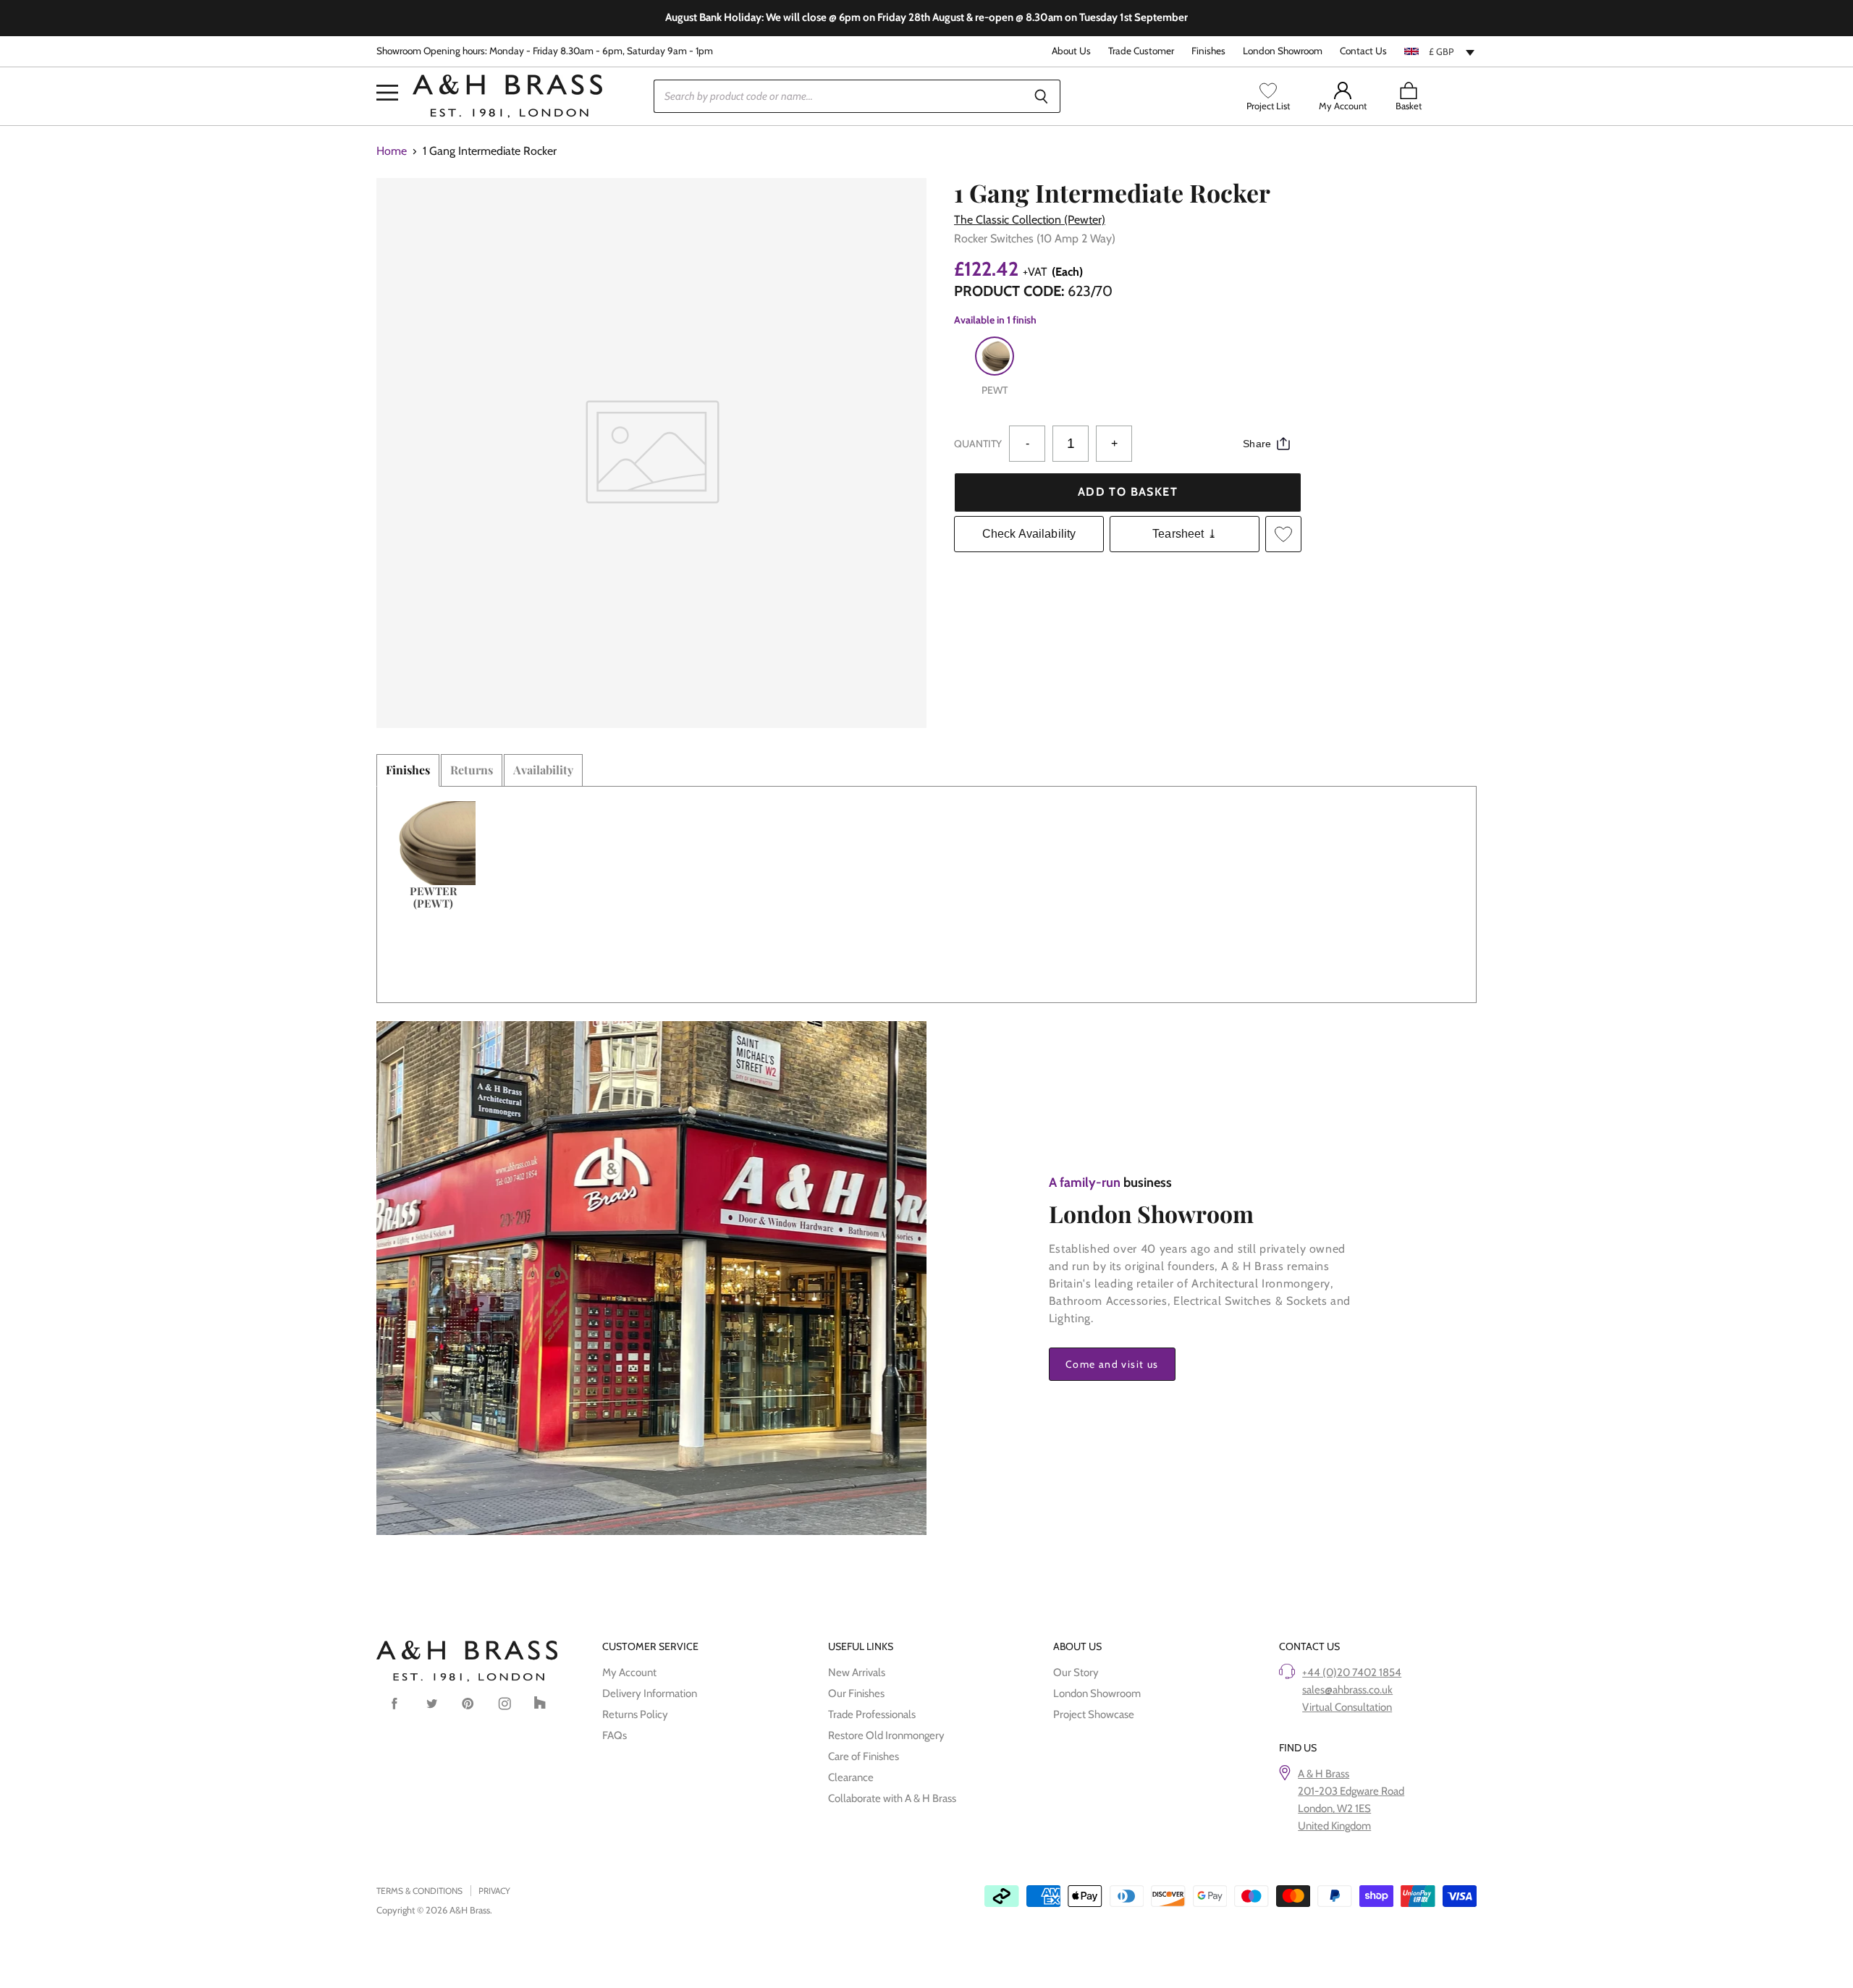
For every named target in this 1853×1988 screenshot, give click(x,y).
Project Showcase (1094, 1714)
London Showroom (1283, 51)
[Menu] (387, 71)
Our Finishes (856, 1693)
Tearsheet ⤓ (1185, 534)
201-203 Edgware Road (1351, 1791)
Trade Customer (1141, 51)
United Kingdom (1334, 1826)
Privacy (494, 1891)
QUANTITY (978, 444)
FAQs (615, 1735)
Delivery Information (650, 1693)
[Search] (1041, 96)
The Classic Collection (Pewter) (1030, 220)
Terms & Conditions (419, 1891)
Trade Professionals (872, 1714)
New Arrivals (857, 1672)
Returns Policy (635, 1714)
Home (392, 151)
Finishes (1208, 51)
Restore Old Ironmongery (886, 1735)
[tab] (408, 770)
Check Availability (1029, 534)
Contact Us (1363, 51)
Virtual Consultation (1347, 1707)
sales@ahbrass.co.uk (1347, 1690)
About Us (1071, 51)
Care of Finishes (864, 1756)
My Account (629, 1672)
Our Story (1076, 1672)
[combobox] (1440, 51)
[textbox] (1440, 51)
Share (1257, 444)
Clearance (851, 1777)
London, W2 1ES (1334, 1809)
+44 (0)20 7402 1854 (1352, 1672)
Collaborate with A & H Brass (892, 1798)
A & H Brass (1324, 1774)
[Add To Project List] (1283, 534)
